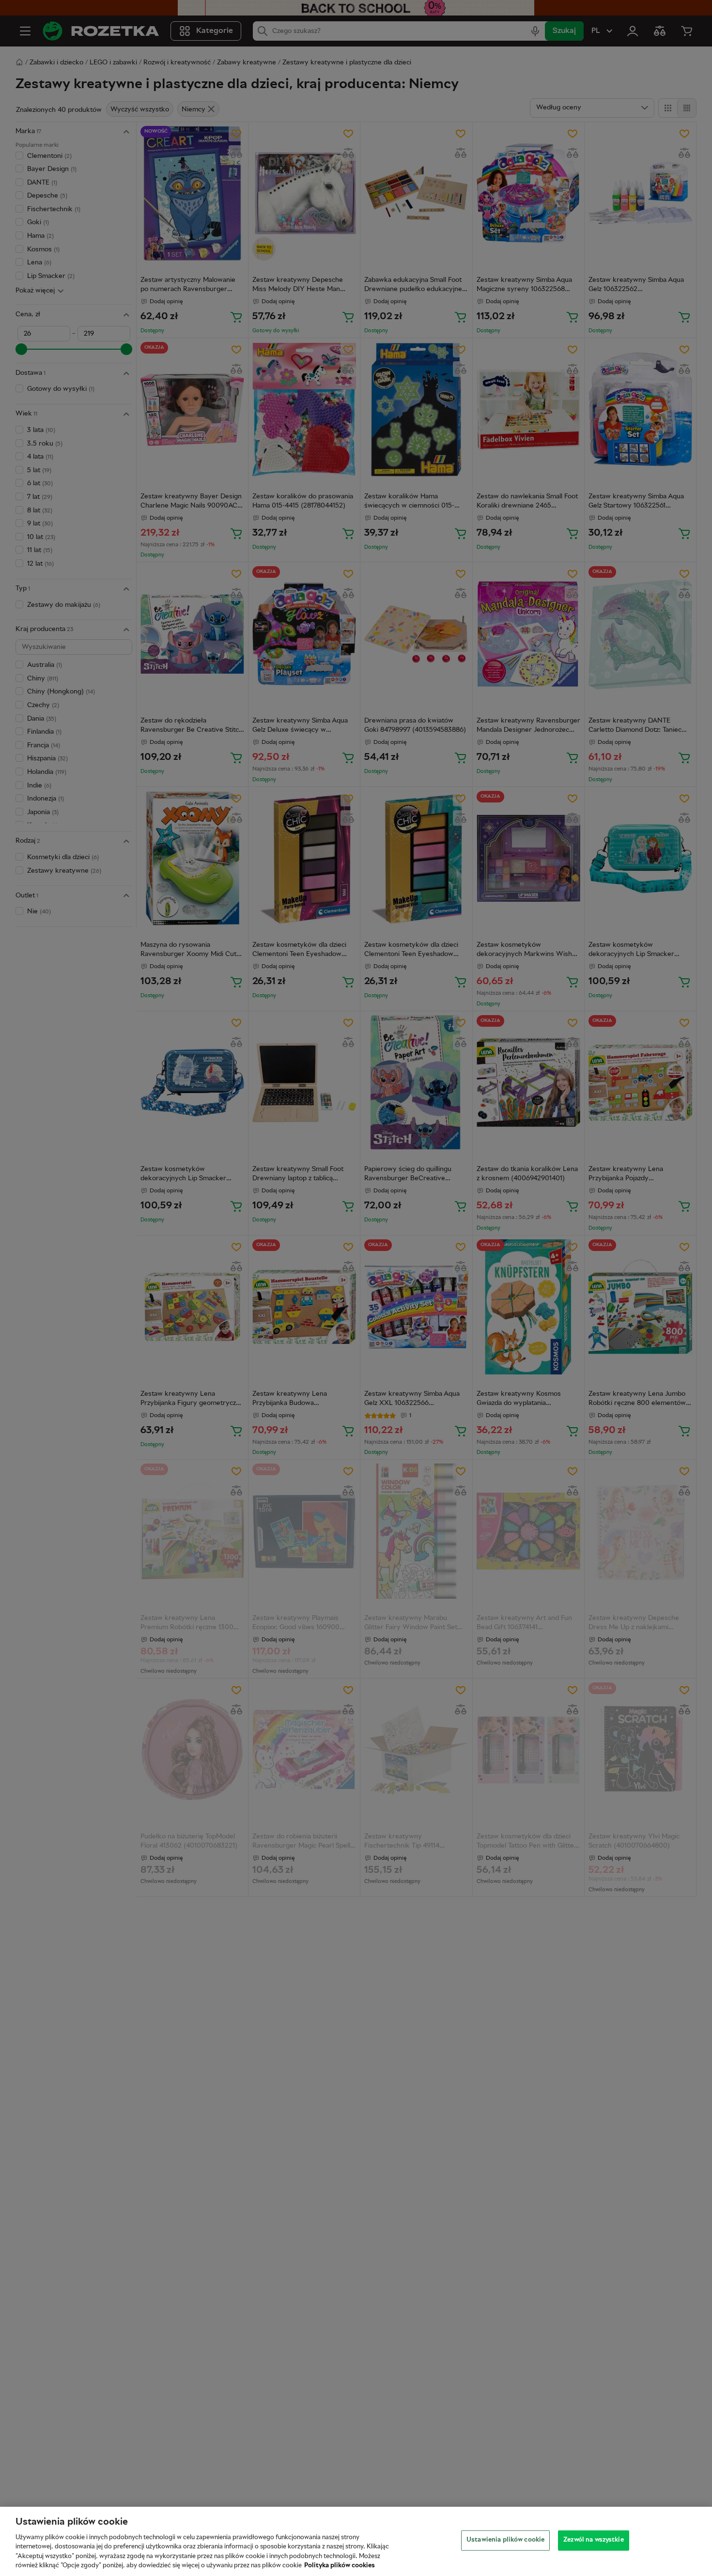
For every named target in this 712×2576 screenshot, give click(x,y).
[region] (356, 2541)
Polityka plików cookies (340, 2566)
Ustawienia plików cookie (505, 2540)
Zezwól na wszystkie (593, 2540)
